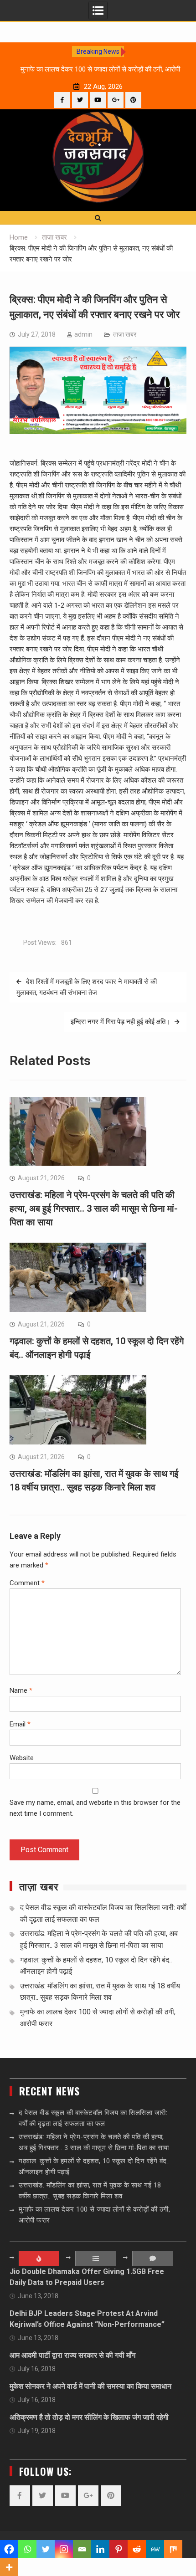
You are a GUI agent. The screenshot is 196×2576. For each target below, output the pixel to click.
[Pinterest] (133, 100)
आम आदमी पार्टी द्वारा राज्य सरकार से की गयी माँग (72, 2355)
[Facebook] (62, 100)
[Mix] (173, 2549)
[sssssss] (98, 432)
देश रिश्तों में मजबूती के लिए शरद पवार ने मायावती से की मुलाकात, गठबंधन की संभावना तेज (87, 987)
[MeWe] (155, 2549)
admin (83, 334)
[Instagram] (64, 2549)
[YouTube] (98, 100)
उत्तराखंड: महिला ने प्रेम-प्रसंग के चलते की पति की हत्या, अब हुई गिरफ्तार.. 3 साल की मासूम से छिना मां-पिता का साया (94, 1209)
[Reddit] (137, 2549)
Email (20, 1724)
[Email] (82, 2549)
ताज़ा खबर (125, 334)
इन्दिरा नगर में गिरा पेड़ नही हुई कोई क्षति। (120, 1022)
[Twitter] (80, 100)
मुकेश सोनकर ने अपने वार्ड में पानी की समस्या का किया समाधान (90, 2386)
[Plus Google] (116, 100)
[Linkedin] (100, 2549)
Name (21, 1690)
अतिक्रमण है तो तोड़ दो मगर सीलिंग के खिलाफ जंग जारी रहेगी (89, 2417)
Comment (27, 1583)
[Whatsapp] (27, 2549)
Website (22, 1758)
